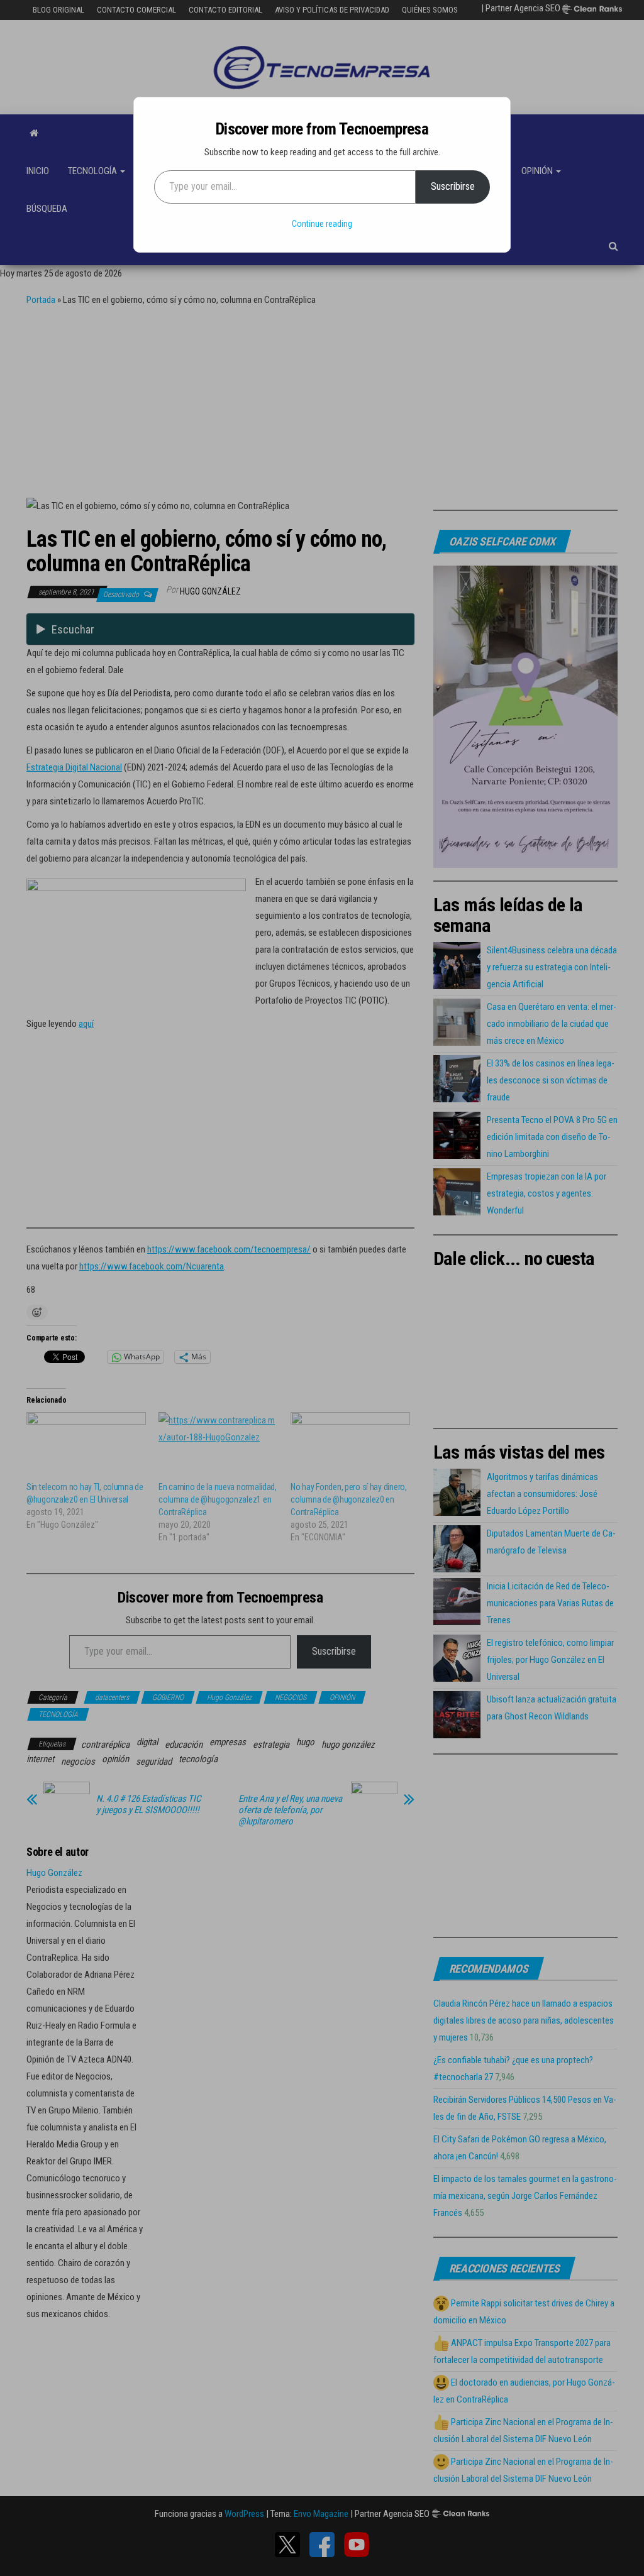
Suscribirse (453, 186)
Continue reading (322, 224)
